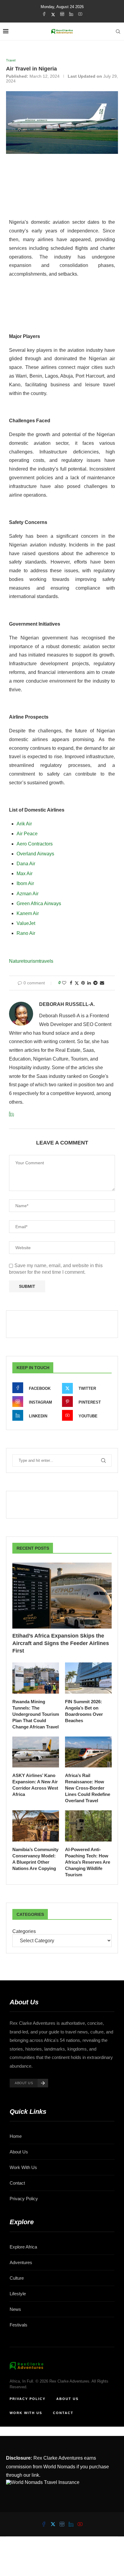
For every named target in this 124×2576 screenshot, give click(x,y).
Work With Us (23, 2167)
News (15, 2309)
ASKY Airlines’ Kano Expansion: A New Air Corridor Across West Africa (35, 1785)
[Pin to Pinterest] (83, 983)
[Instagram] (62, 14)
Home (16, 2136)
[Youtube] (80, 14)
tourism (31, 961)
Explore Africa (23, 2247)
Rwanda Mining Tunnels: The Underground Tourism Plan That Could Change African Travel (36, 1714)
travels (46, 961)
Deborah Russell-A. (67, 1004)
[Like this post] (64, 983)
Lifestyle (18, 2294)
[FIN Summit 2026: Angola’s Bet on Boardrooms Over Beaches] (88, 1678)
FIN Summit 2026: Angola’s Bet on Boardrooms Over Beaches (84, 1711)
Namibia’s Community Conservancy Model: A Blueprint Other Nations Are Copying (35, 1859)
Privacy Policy (24, 2199)
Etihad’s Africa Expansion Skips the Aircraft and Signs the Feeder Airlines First (61, 1643)
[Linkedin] (71, 14)
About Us (19, 2152)
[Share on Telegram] (95, 983)
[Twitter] (53, 14)
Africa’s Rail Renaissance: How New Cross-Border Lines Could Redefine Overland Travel (88, 1788)
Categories (24, 1931)
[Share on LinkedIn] (89, 983)
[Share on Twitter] (77, 983)
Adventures (21, 2262)
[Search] (118, 31)
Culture (17, 2278)
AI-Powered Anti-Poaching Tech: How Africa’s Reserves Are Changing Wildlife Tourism (88, 1862)
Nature (16, 961)
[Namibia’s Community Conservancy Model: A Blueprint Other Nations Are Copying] (36, 1826)
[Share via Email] (102, 983)
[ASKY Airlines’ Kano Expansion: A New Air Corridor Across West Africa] (36, 1752)
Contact (17, 2183)
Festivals (19, 2325)
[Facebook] (44, 14)
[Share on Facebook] (71, 983)
